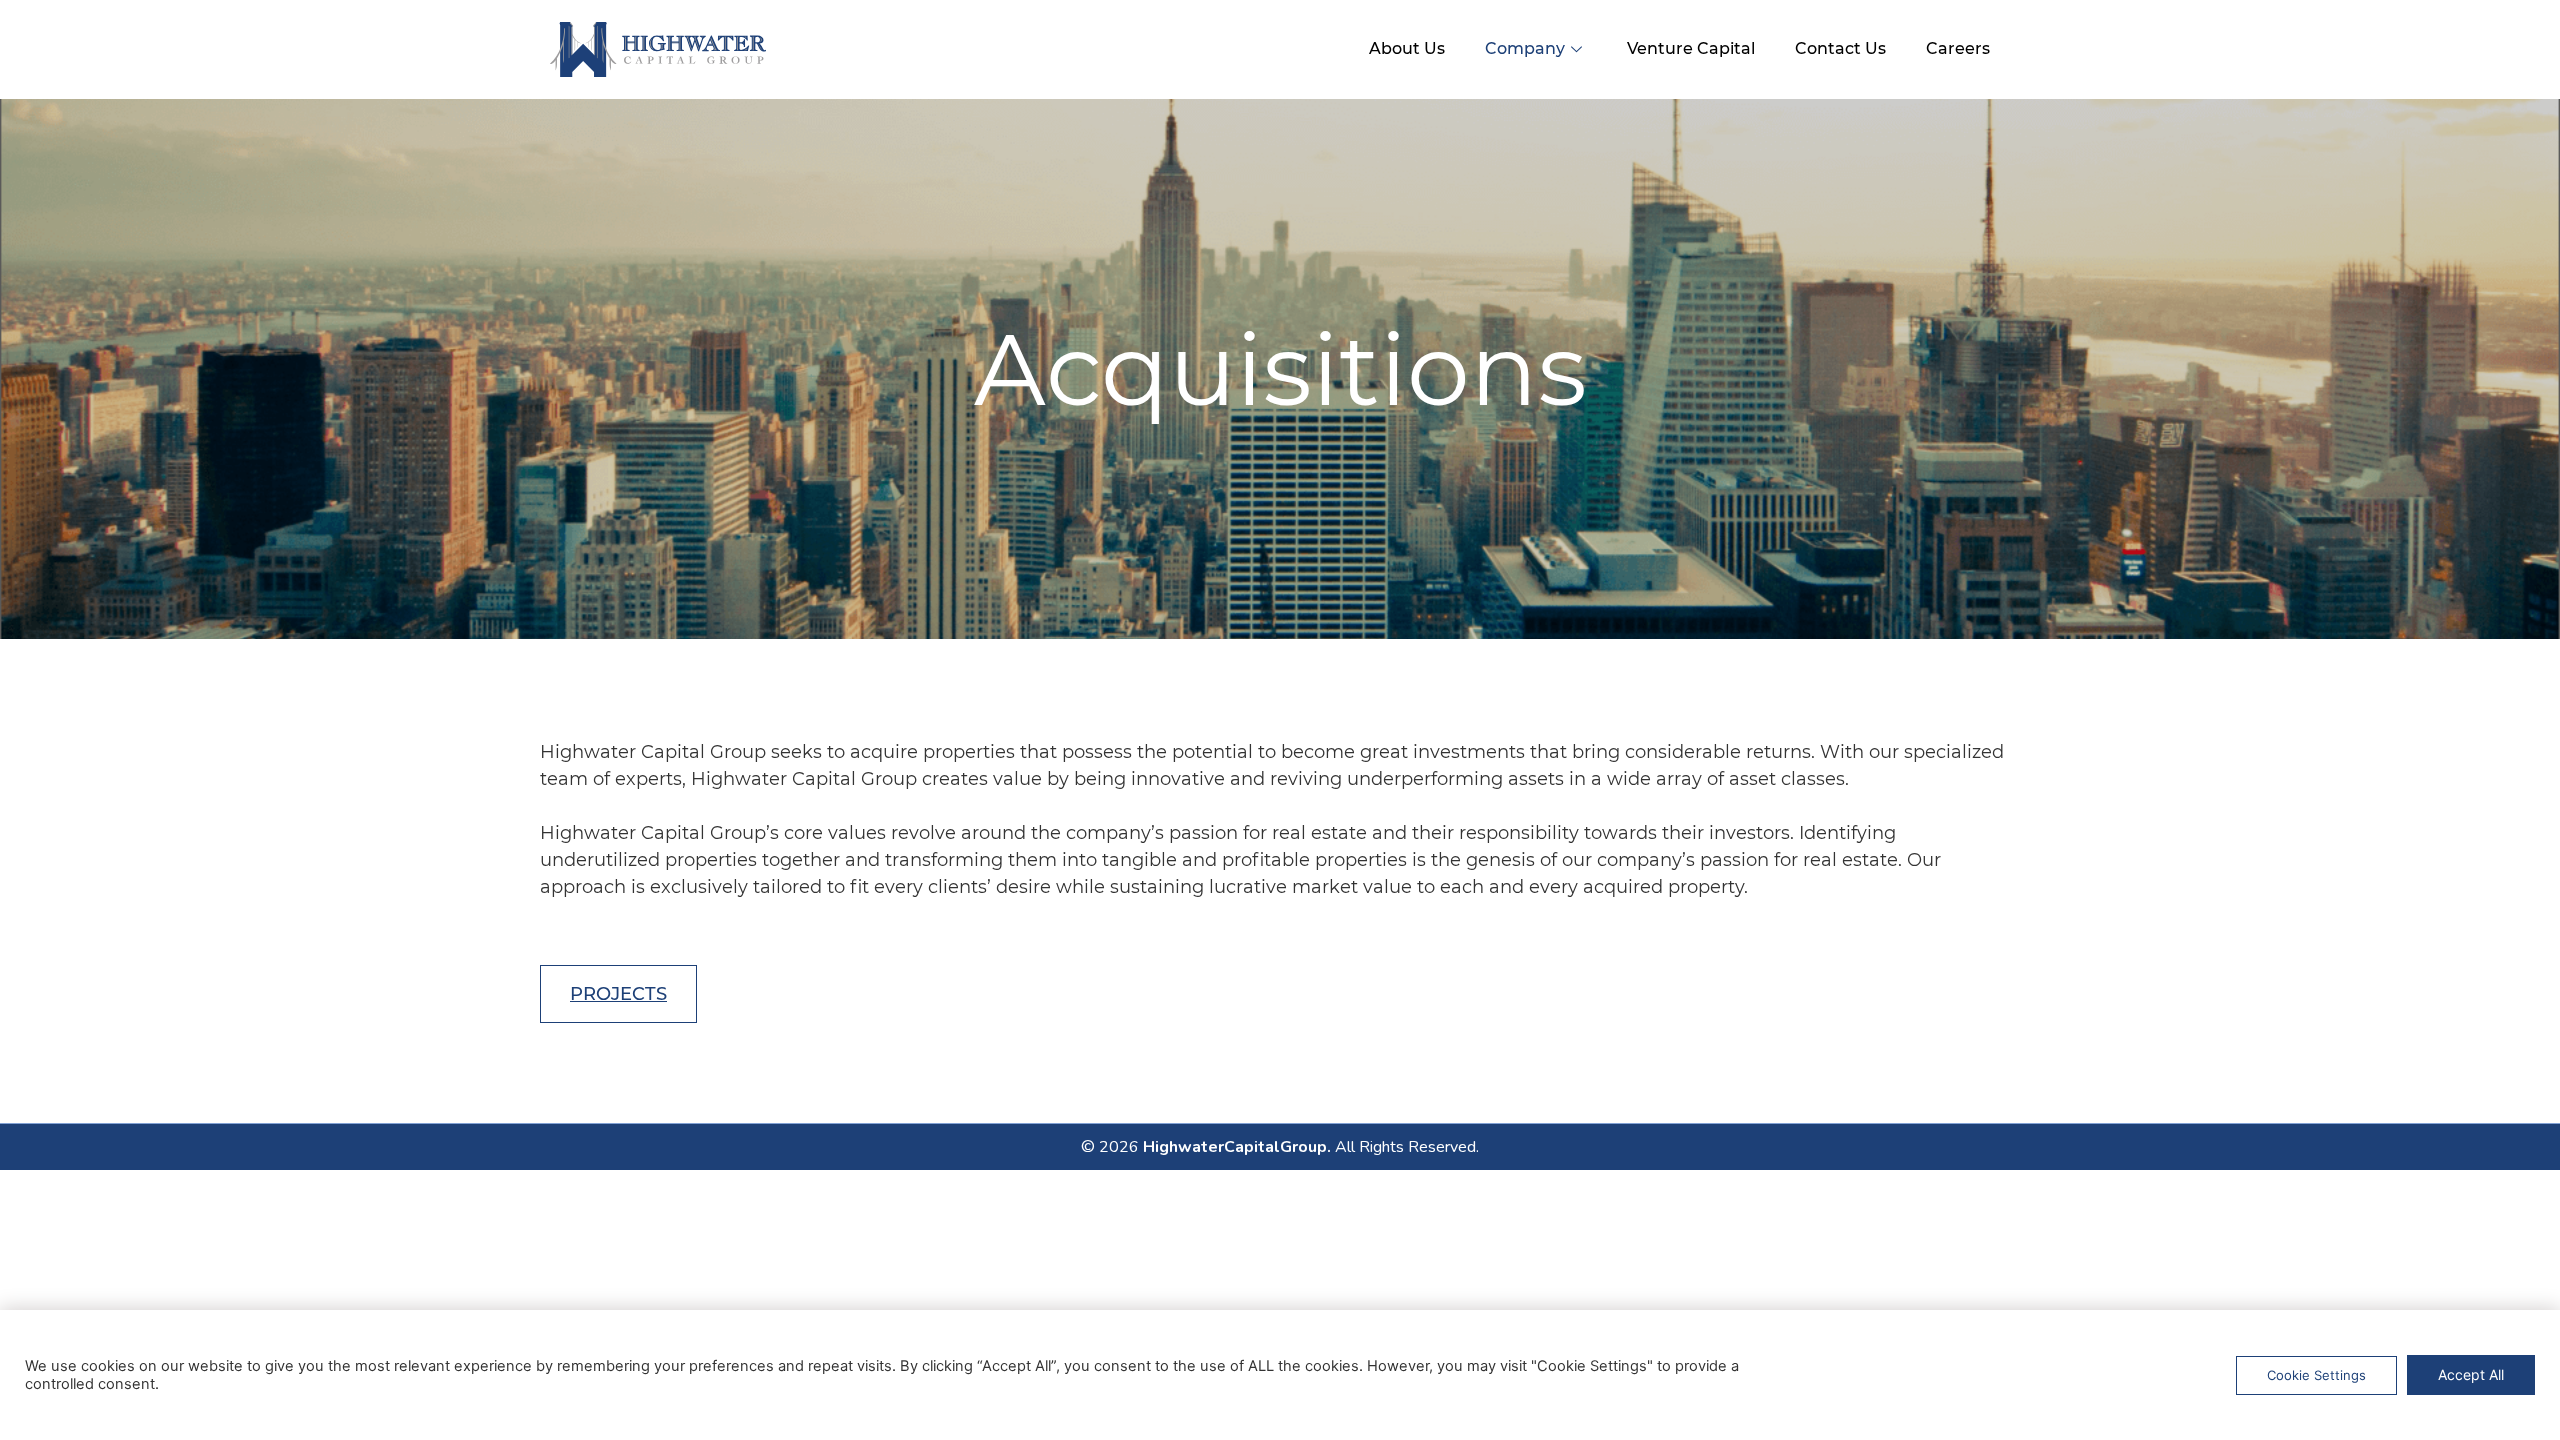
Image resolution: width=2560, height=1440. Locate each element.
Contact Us (1840, 48)
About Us (1407, 48)
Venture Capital (1691, 48)
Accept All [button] (2471, 1374)
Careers (1958, 48)
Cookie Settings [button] (2316, 1375)
